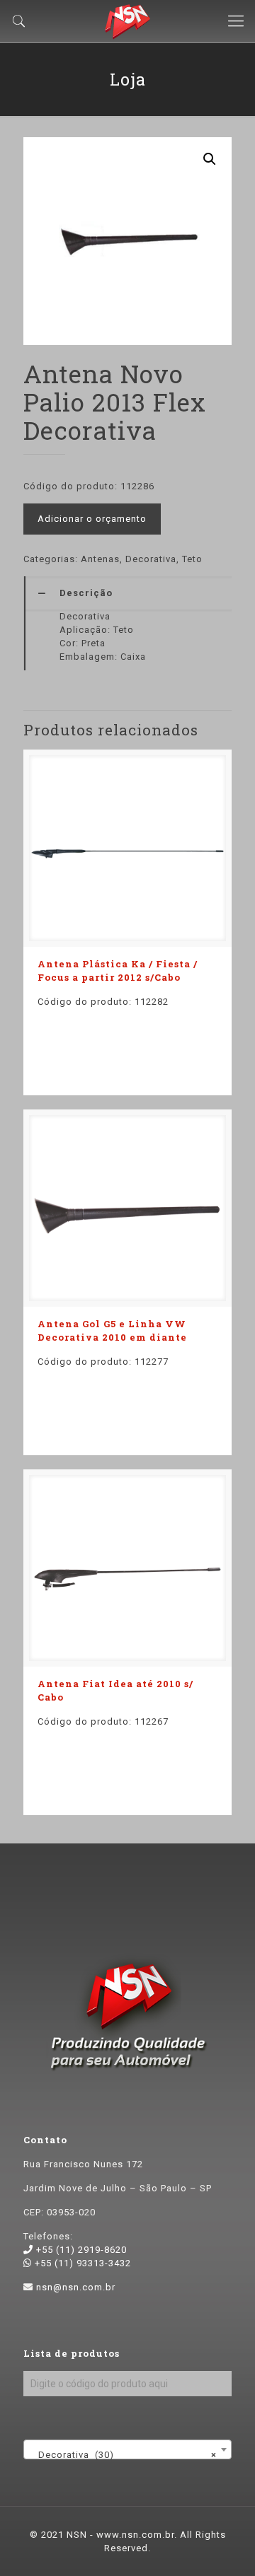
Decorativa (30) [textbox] (123, 2455)
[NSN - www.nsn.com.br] (127, 21)
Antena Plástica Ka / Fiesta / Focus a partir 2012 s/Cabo (118, 971)
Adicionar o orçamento (92, 519)
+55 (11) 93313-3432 (81, 2263)
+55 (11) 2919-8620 (80, 2250)
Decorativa (151, 559)
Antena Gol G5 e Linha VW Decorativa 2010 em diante (112, 1330)
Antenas (100, 559)
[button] (210, 159)
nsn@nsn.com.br (76, 2287)
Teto (192, 559)
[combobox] (127, 2449)
